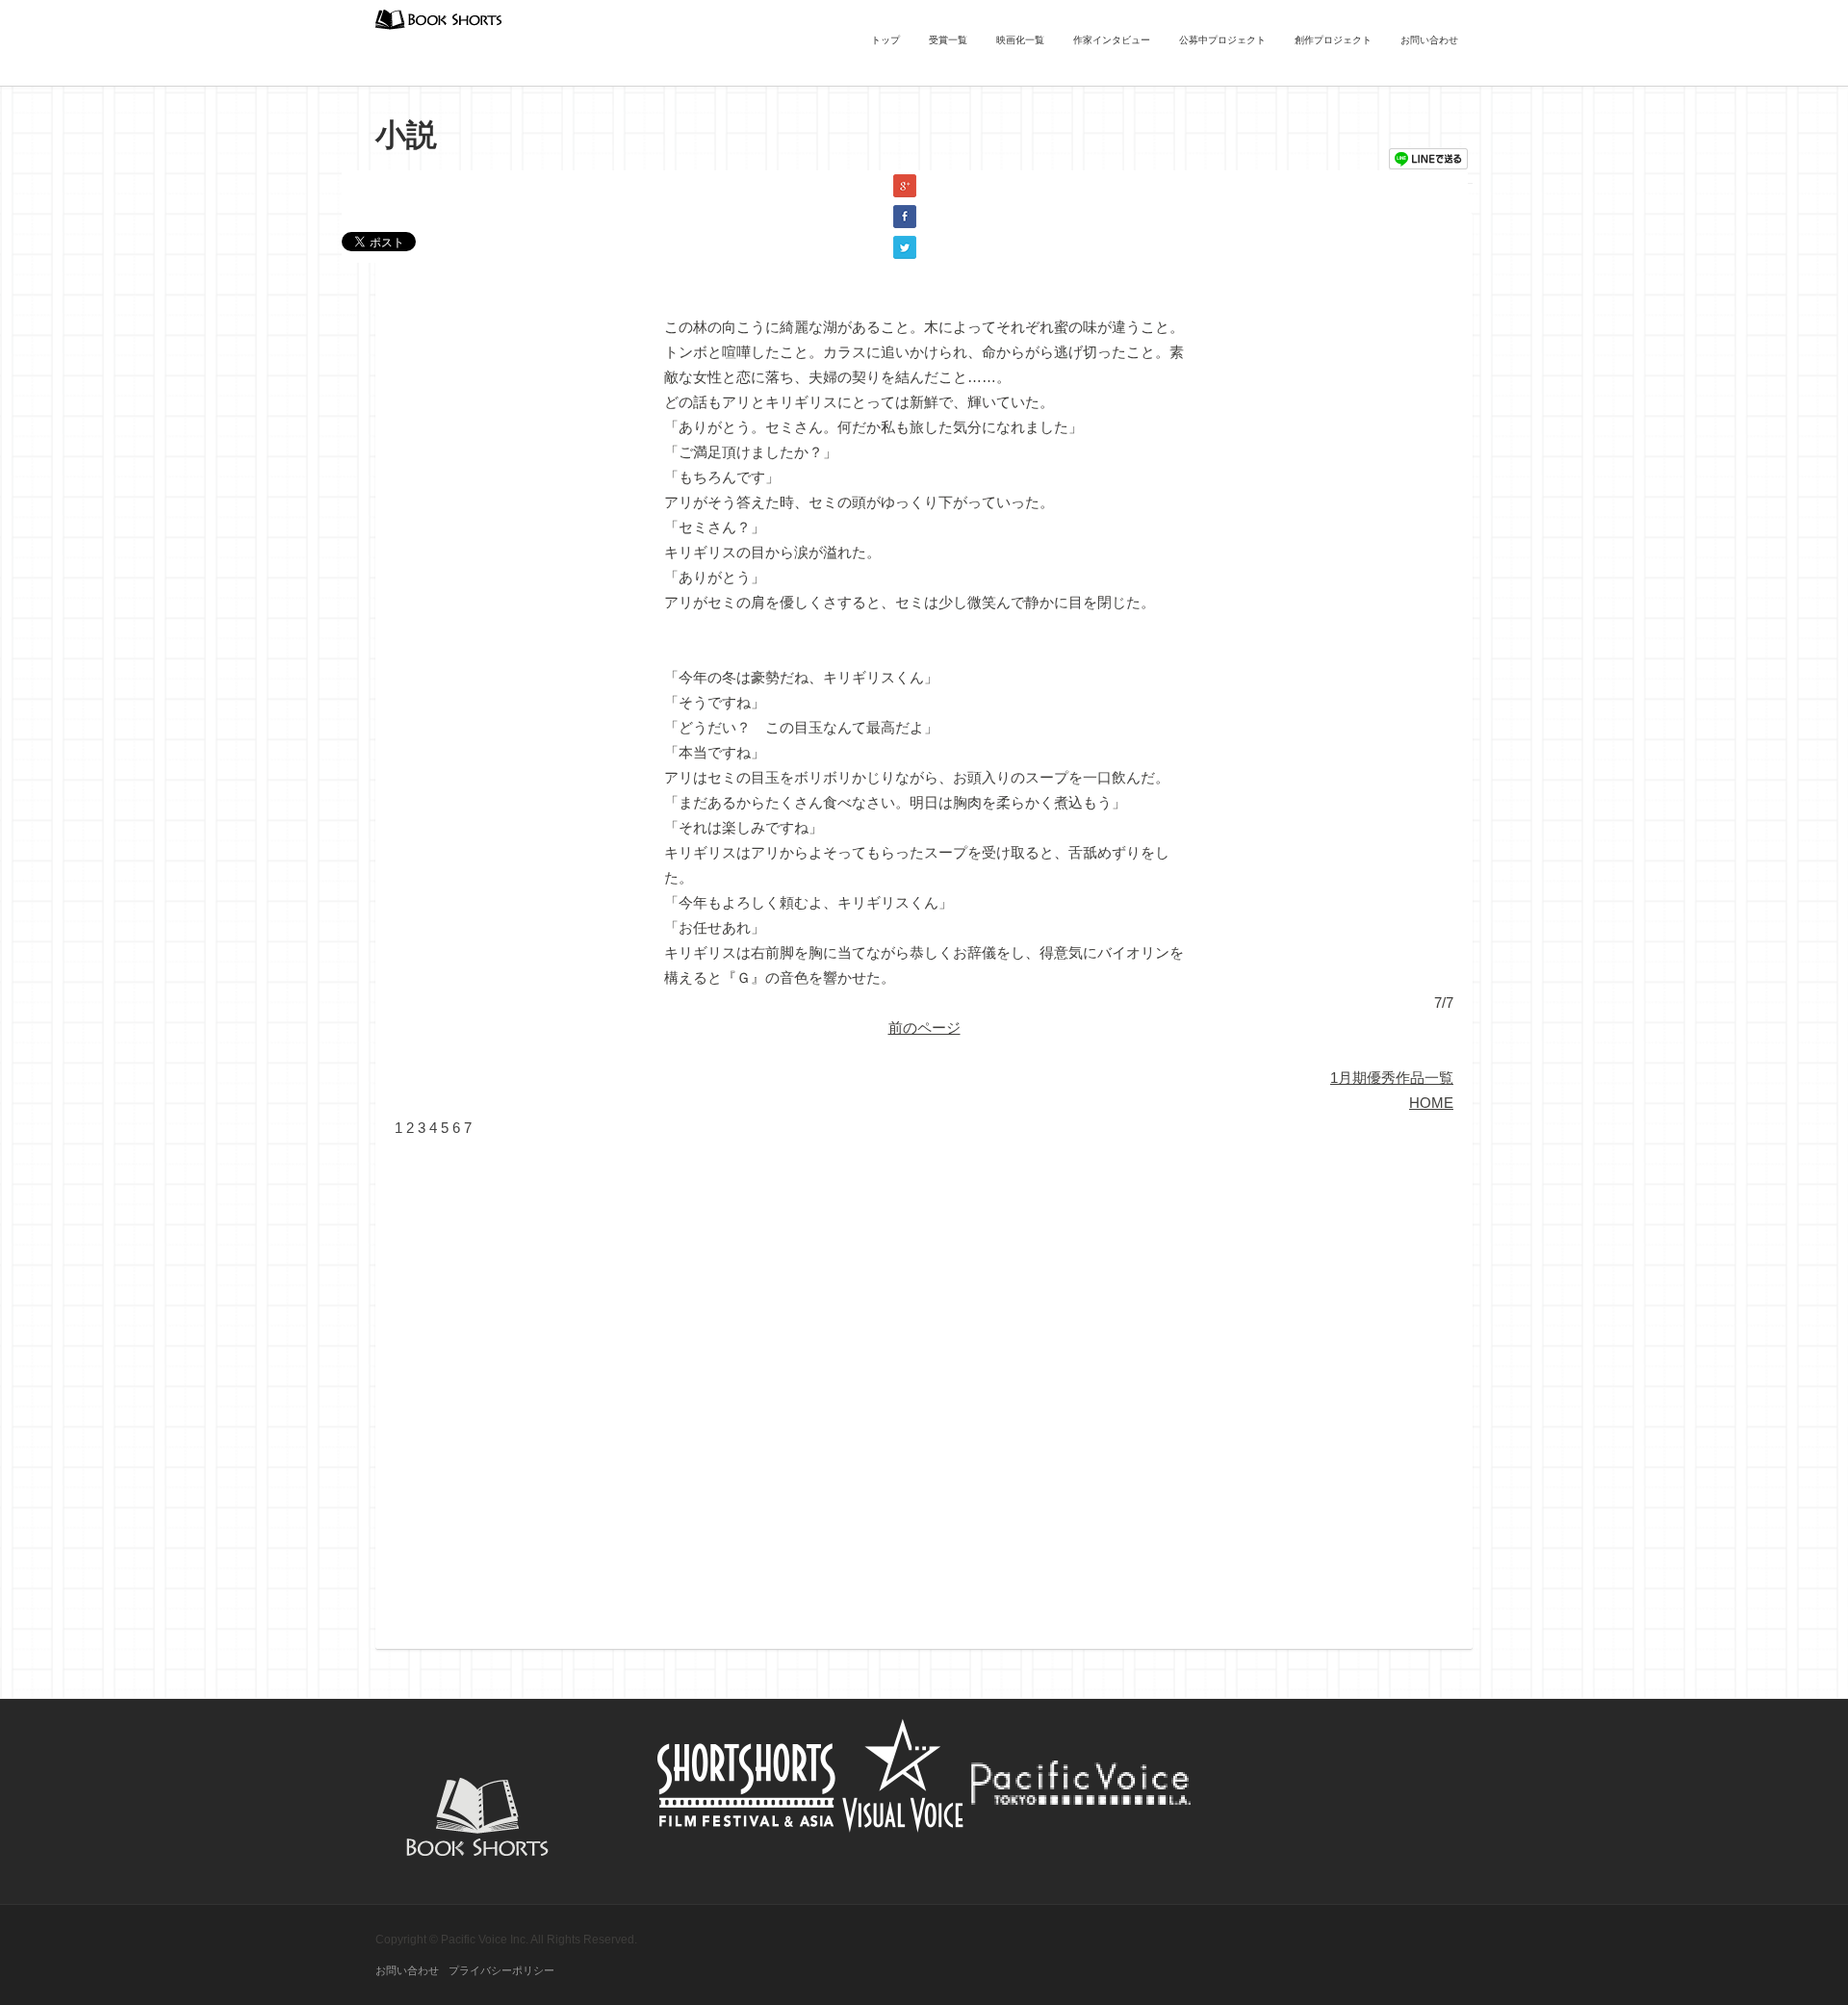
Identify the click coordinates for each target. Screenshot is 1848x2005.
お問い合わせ (1429, 40)
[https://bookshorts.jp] (439, 18)
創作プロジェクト (1333, 40)
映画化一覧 (1020, 40)
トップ (885, 40)
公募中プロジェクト (1222, 40)
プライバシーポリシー (501, 1970)
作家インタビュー (1112, 40)
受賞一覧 (948, 40)
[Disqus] (924, 1381)
